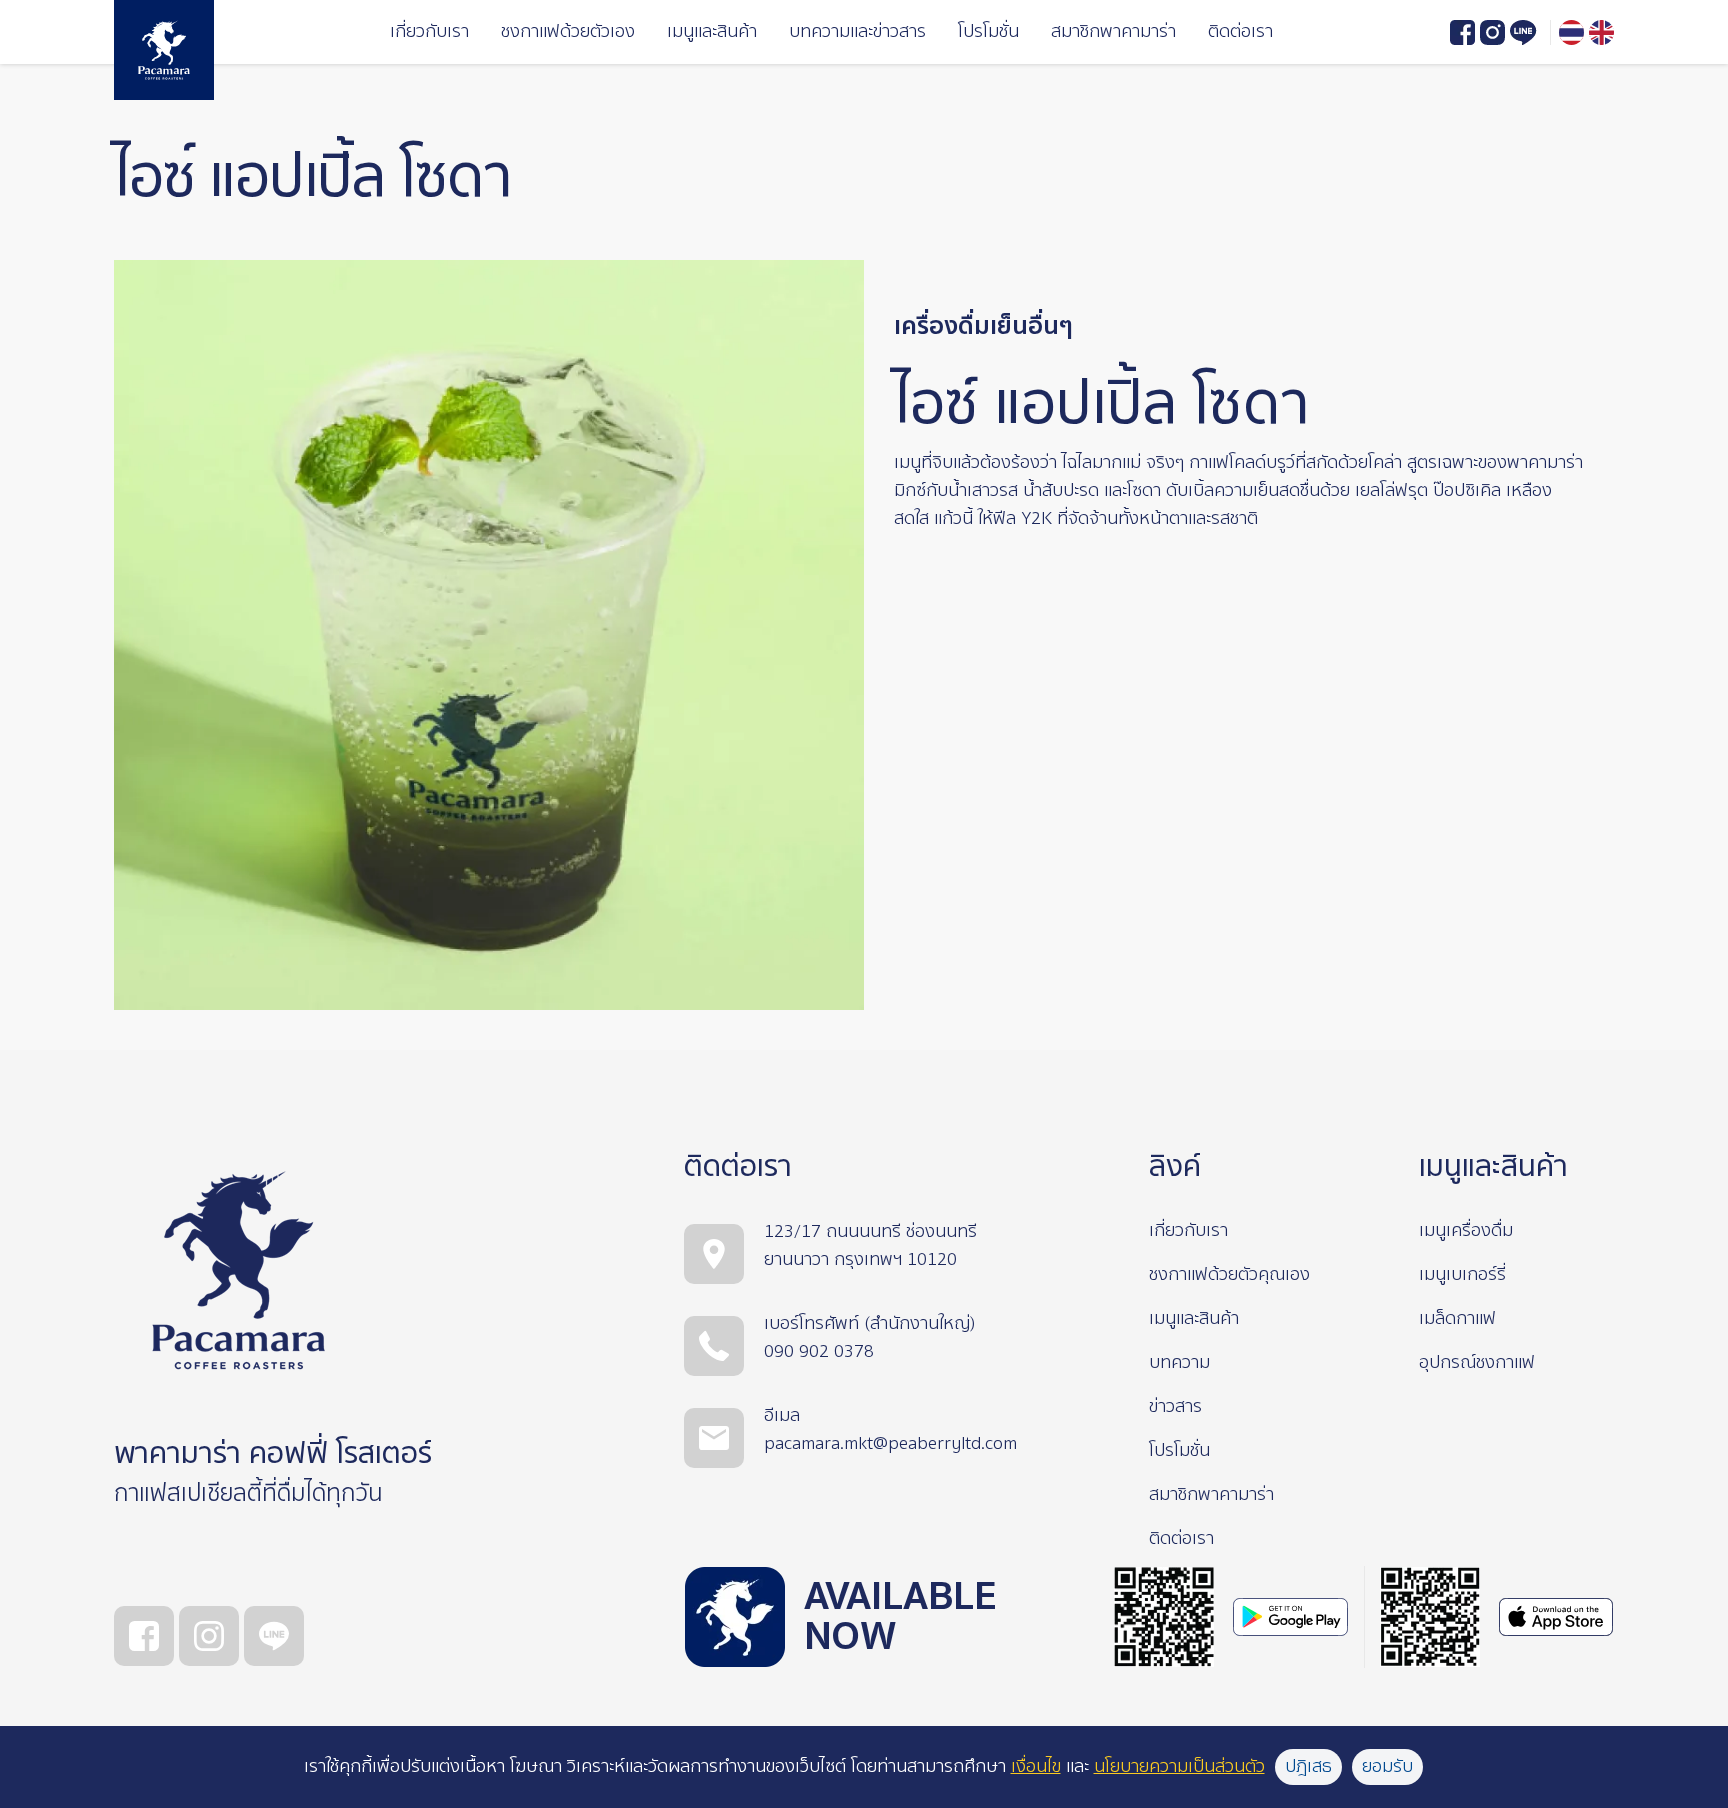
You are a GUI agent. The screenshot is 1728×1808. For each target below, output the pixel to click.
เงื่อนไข (1036, 1766)
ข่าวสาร (1175, 1406)
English (1601, 32)
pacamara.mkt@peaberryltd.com (890, 1443)
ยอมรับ (1387, 1766)
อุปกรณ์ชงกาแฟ (1477, 1362)
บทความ (1179, 1362)
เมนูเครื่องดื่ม (1466, 1230)
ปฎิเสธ (1308, 1766)
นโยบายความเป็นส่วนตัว (1179, 1766)
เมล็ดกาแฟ (1457, 1318)
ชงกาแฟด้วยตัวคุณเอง (1229, 1274)
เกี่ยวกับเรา (429, 31)
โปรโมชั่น (988, 31)
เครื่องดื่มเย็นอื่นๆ (983, 326)
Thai (1571, 32)
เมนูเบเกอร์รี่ (1462, 1274)
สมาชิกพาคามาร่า (1113, 31)
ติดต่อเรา (1240, 31)
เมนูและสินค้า (712, 31)
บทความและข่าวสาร (857, 31)
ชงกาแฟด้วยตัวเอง (568, 31)
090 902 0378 (819, 1351)
